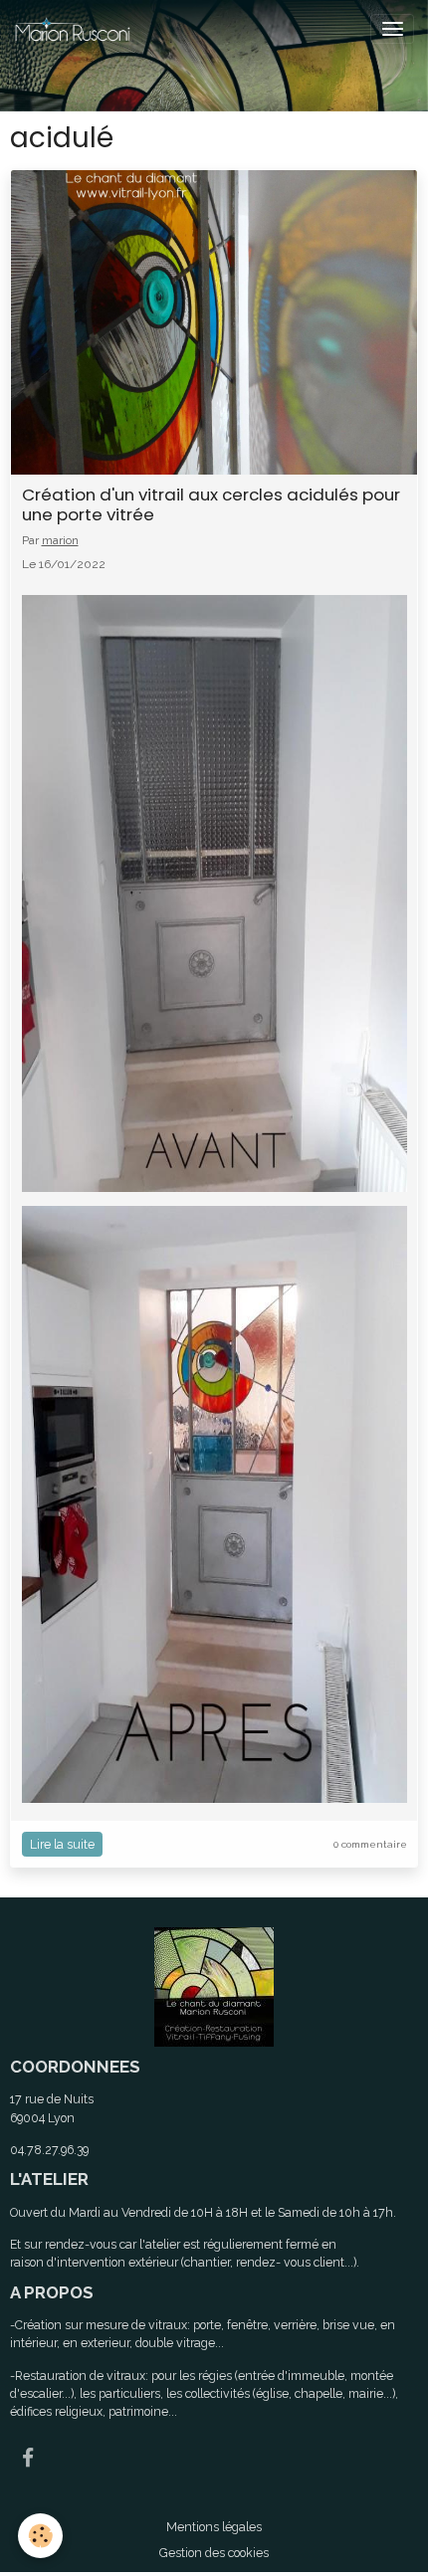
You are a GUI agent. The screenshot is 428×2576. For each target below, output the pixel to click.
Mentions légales (214, 2527)
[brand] (76, 29)
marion (60, 540)
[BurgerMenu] (392, 29)
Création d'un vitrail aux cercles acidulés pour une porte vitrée (211, 504)
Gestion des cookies (214, 2553)
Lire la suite (62, 1844)
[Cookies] (40, 2536)
